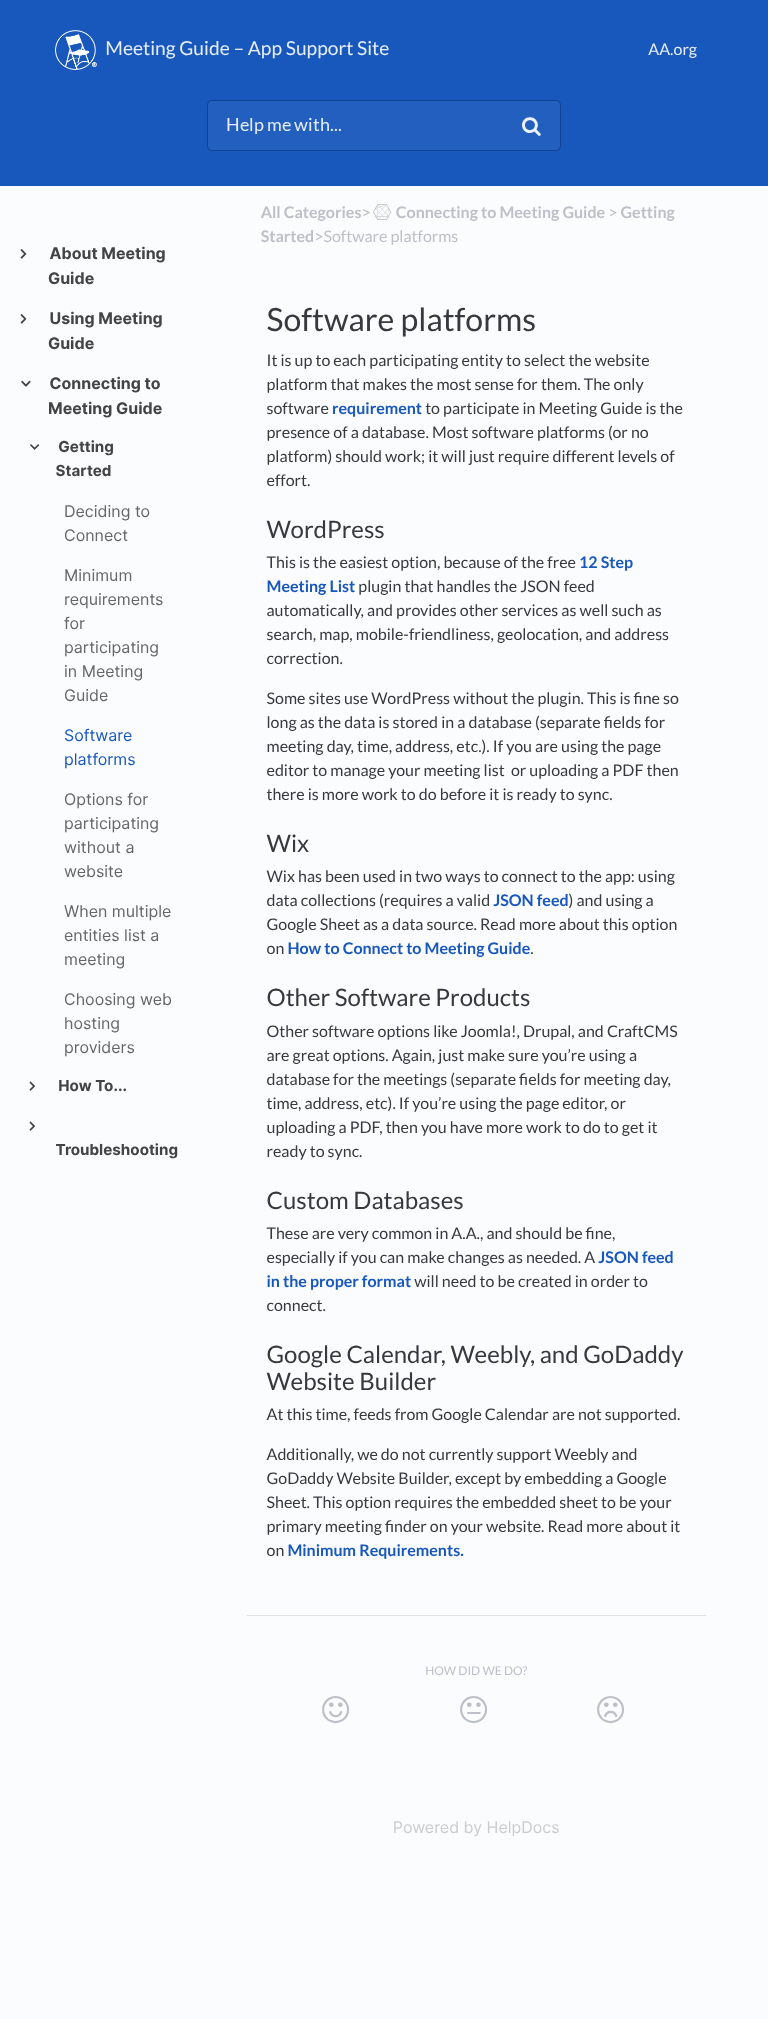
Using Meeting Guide (105, 330)
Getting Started (85, 458)
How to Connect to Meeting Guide (408, 948)
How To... (91, 1085)
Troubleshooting (114, 1149)
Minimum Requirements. (375, 1550)
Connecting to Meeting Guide (105, 395)
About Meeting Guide (107, 265)
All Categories (311, 212)
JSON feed (530, 900)
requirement (377, 408)
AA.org (672, 49)
